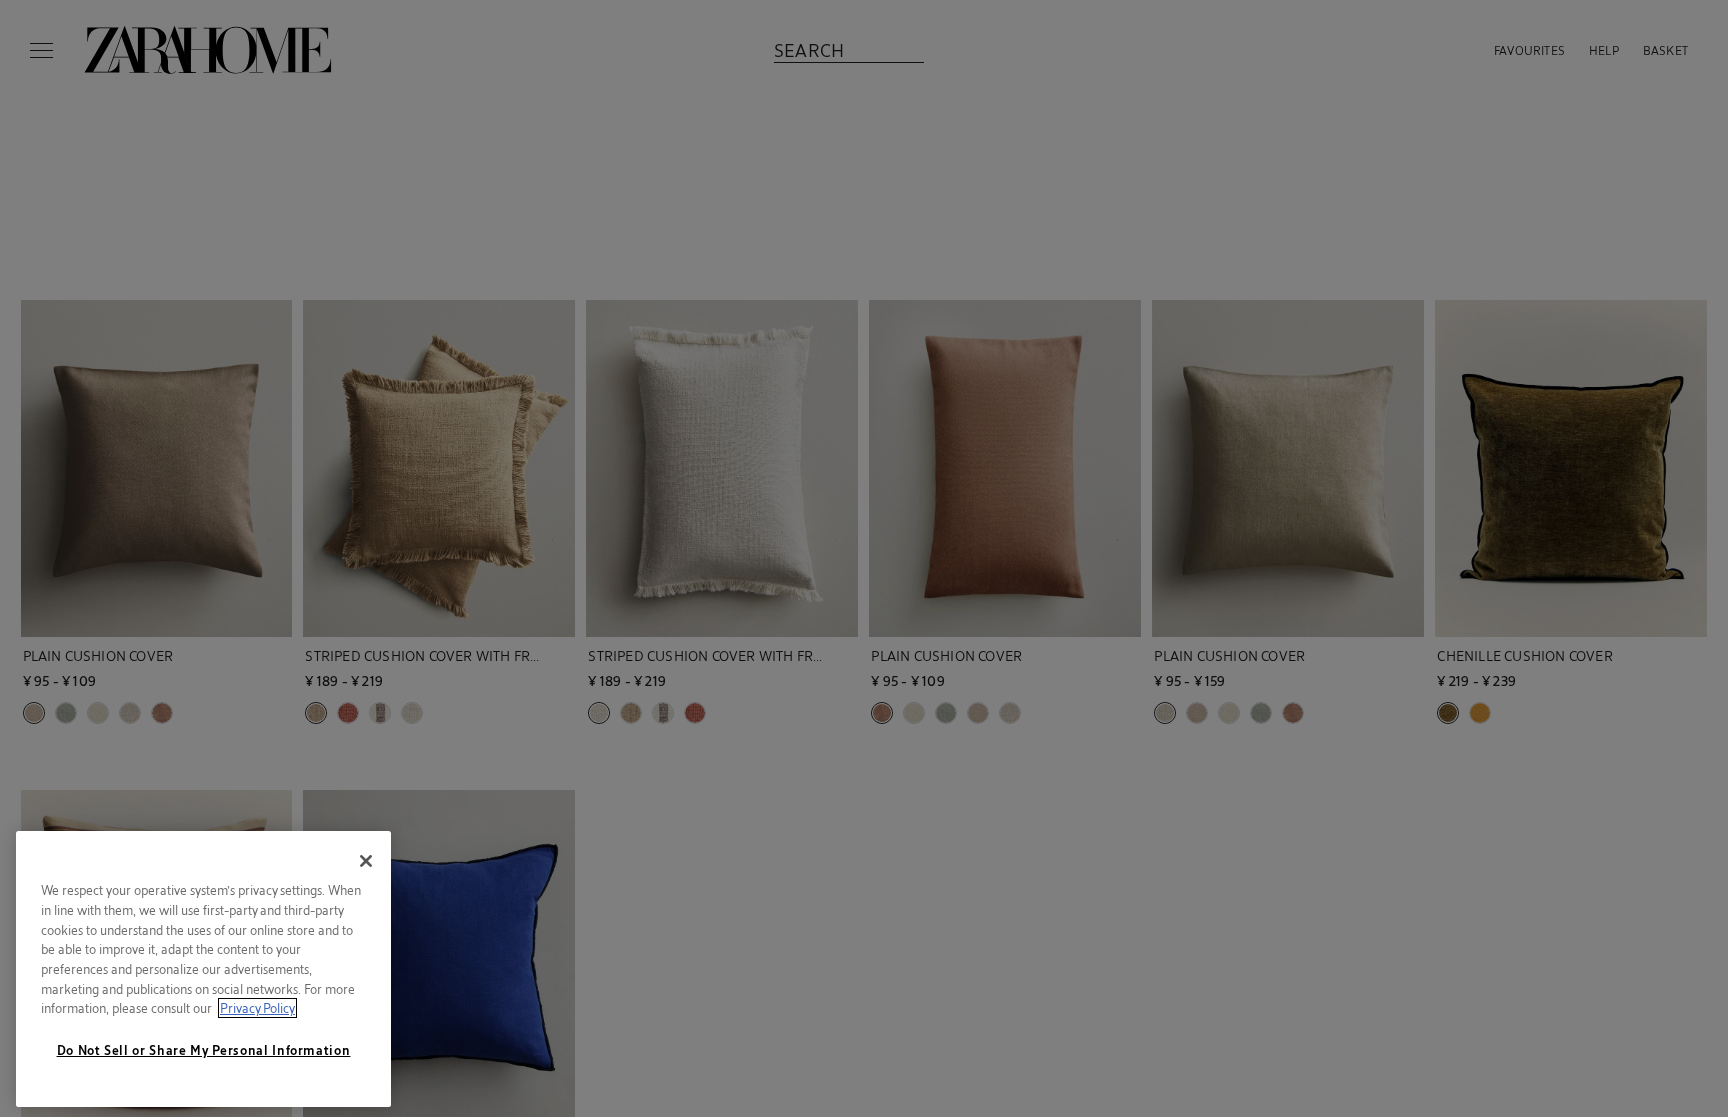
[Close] (366, 861)
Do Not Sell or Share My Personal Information (204, 1050)
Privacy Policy (257, 1008)
